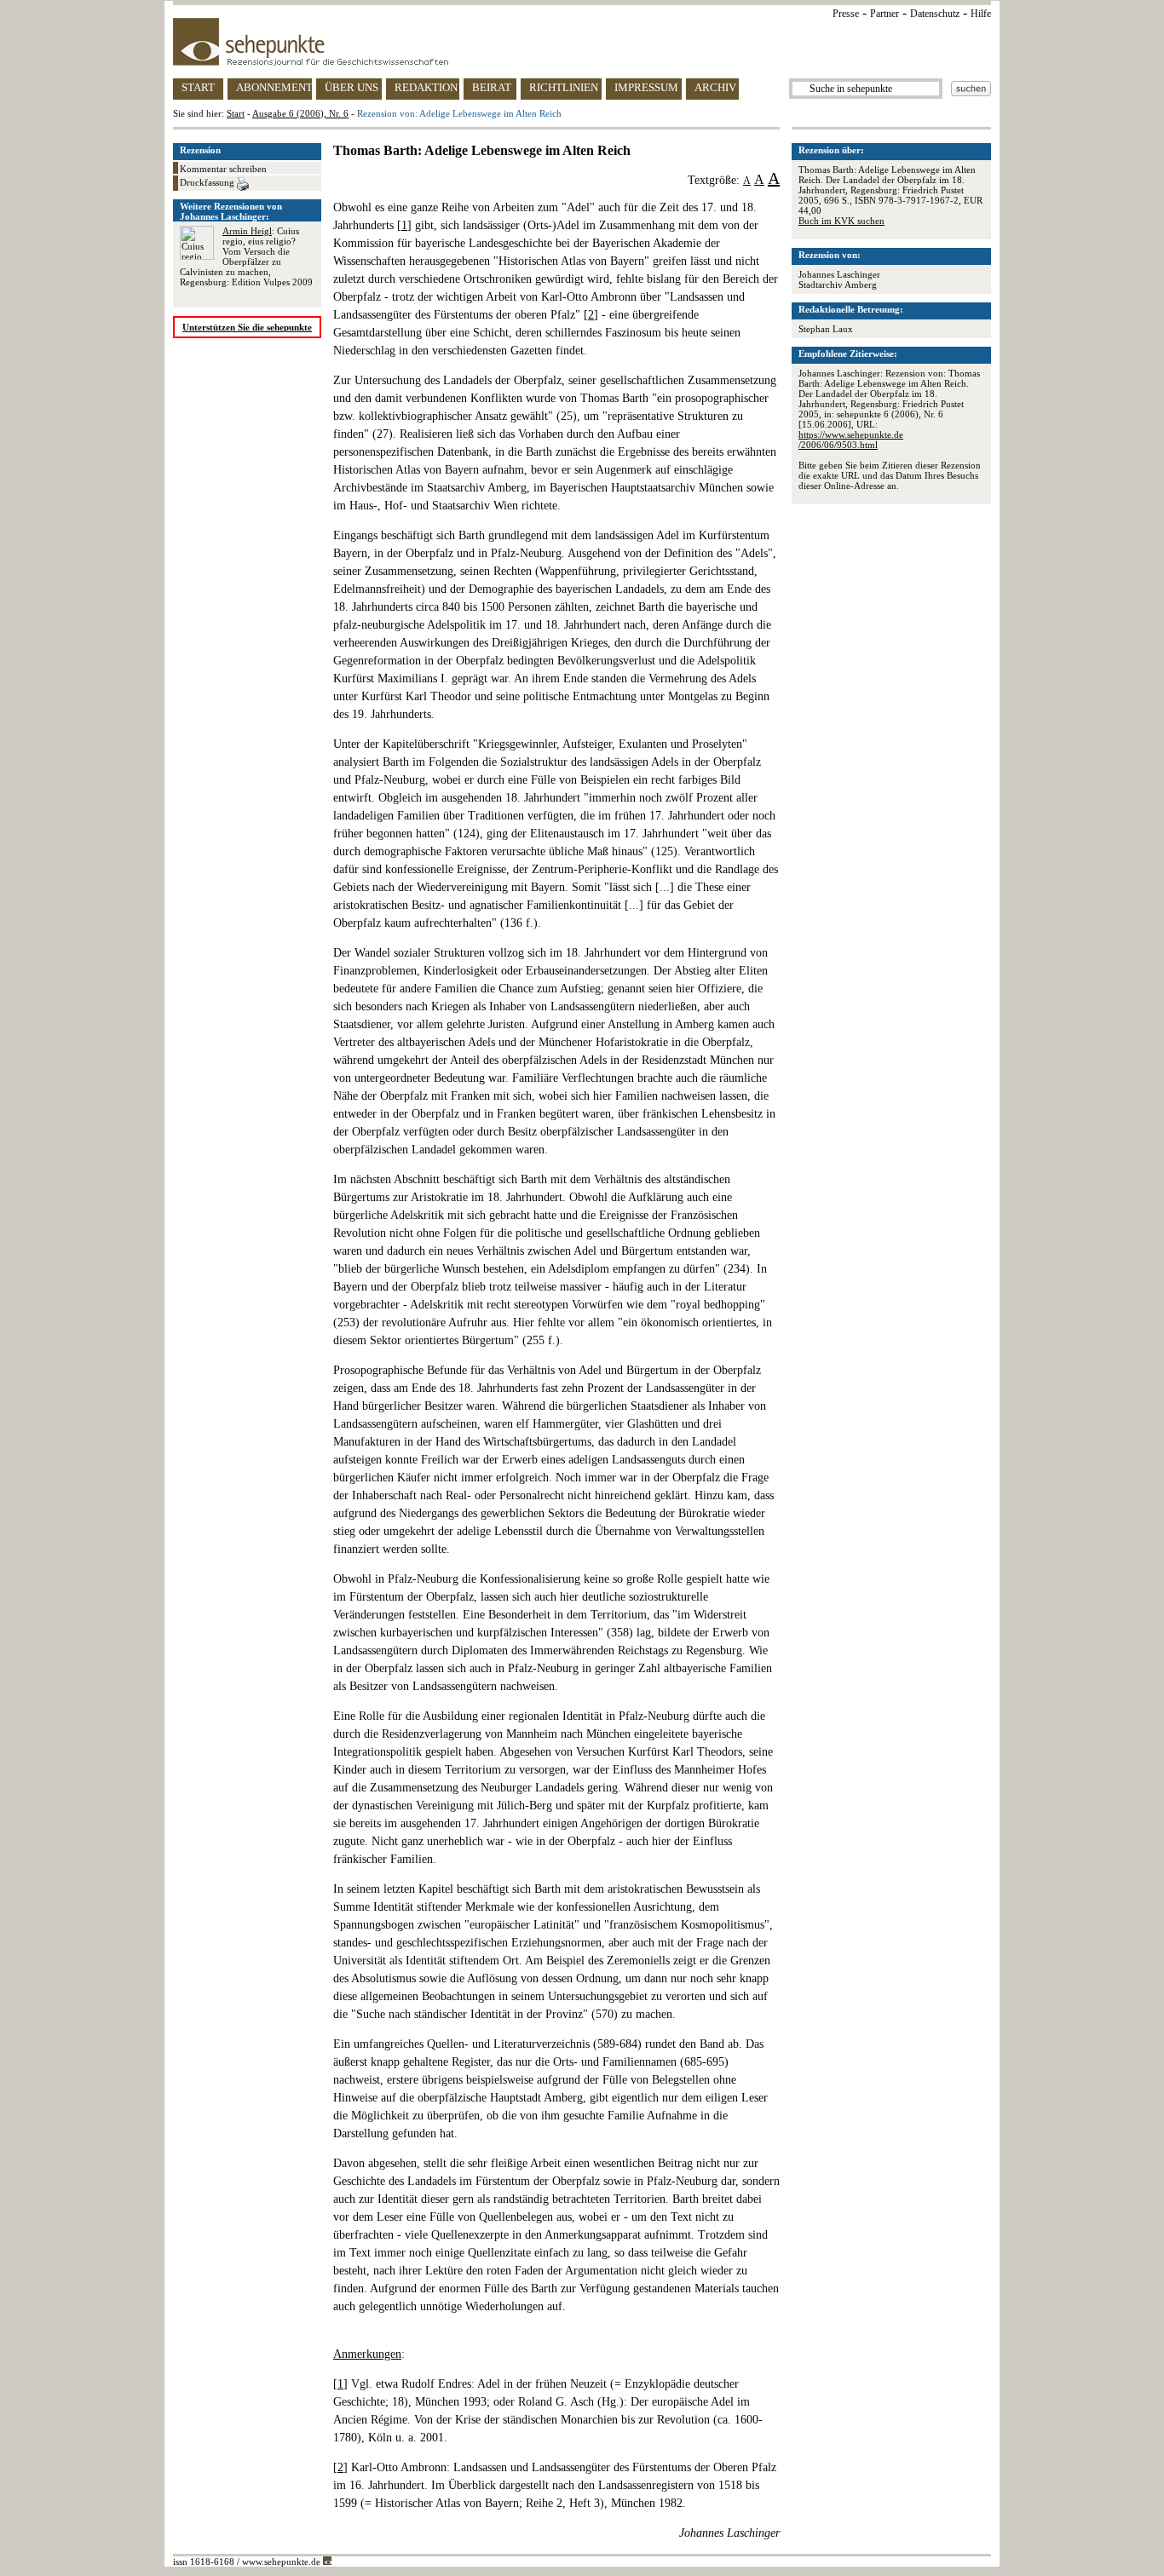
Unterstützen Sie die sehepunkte (247, 327)
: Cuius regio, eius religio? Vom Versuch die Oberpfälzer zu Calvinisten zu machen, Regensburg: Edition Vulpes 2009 (246, 256)
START (198, 87)
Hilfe (981, 14)
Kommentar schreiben (223, 169)
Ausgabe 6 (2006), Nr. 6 (300, 113)
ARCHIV (715, 87)
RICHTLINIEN (564, 87)
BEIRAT (492, 87)
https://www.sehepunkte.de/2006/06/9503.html (851, 440)
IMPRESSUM (646, 87)
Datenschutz (935, 14)
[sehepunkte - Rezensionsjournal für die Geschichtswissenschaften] (582, 42)
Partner (885, 14)
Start (236, 113)
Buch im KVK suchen (841, 221)
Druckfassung (208, 182)
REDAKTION (426, 87)
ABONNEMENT (274, 87)
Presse (846, 14)
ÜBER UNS (352, 87)
